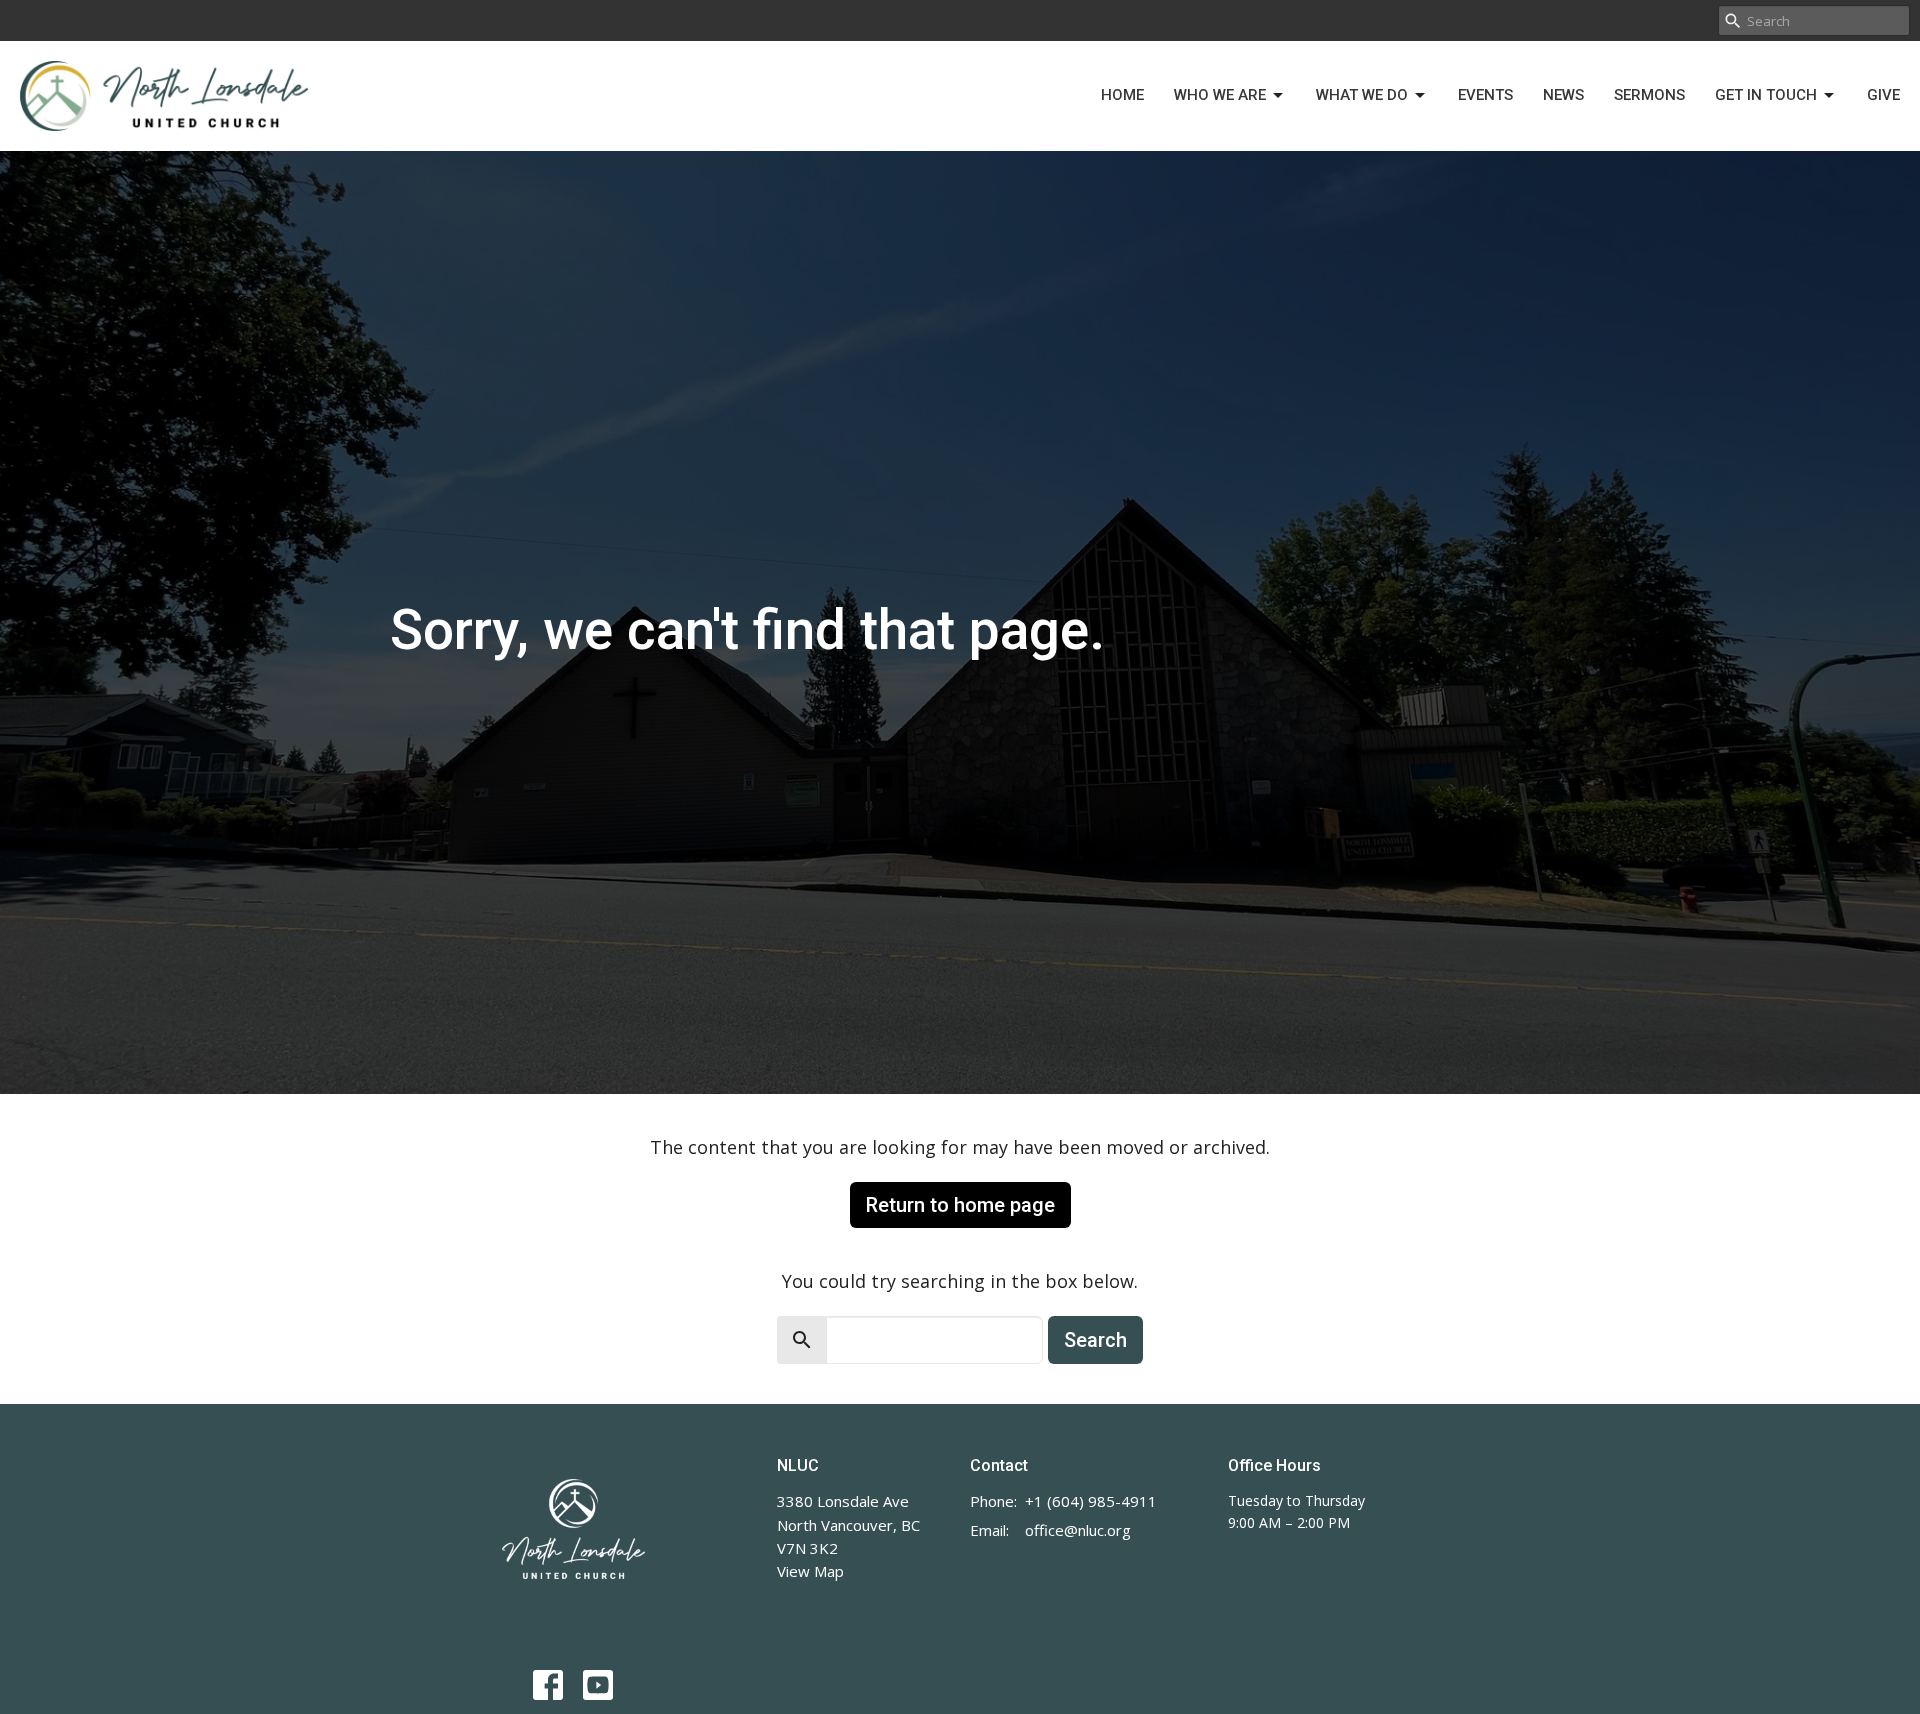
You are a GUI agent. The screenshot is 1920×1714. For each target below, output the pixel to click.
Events (1485, 95)
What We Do (1362, 95)
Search (1095, 1340)
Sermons (1649, 95)
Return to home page (960, 1205)
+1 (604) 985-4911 (1091, 1501)
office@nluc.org (1078, 1530)
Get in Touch (1766, 95)
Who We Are (1220, 95)
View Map (810, 1571)
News (1563, 95)
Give (1883, 95)
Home (1122, 95)
